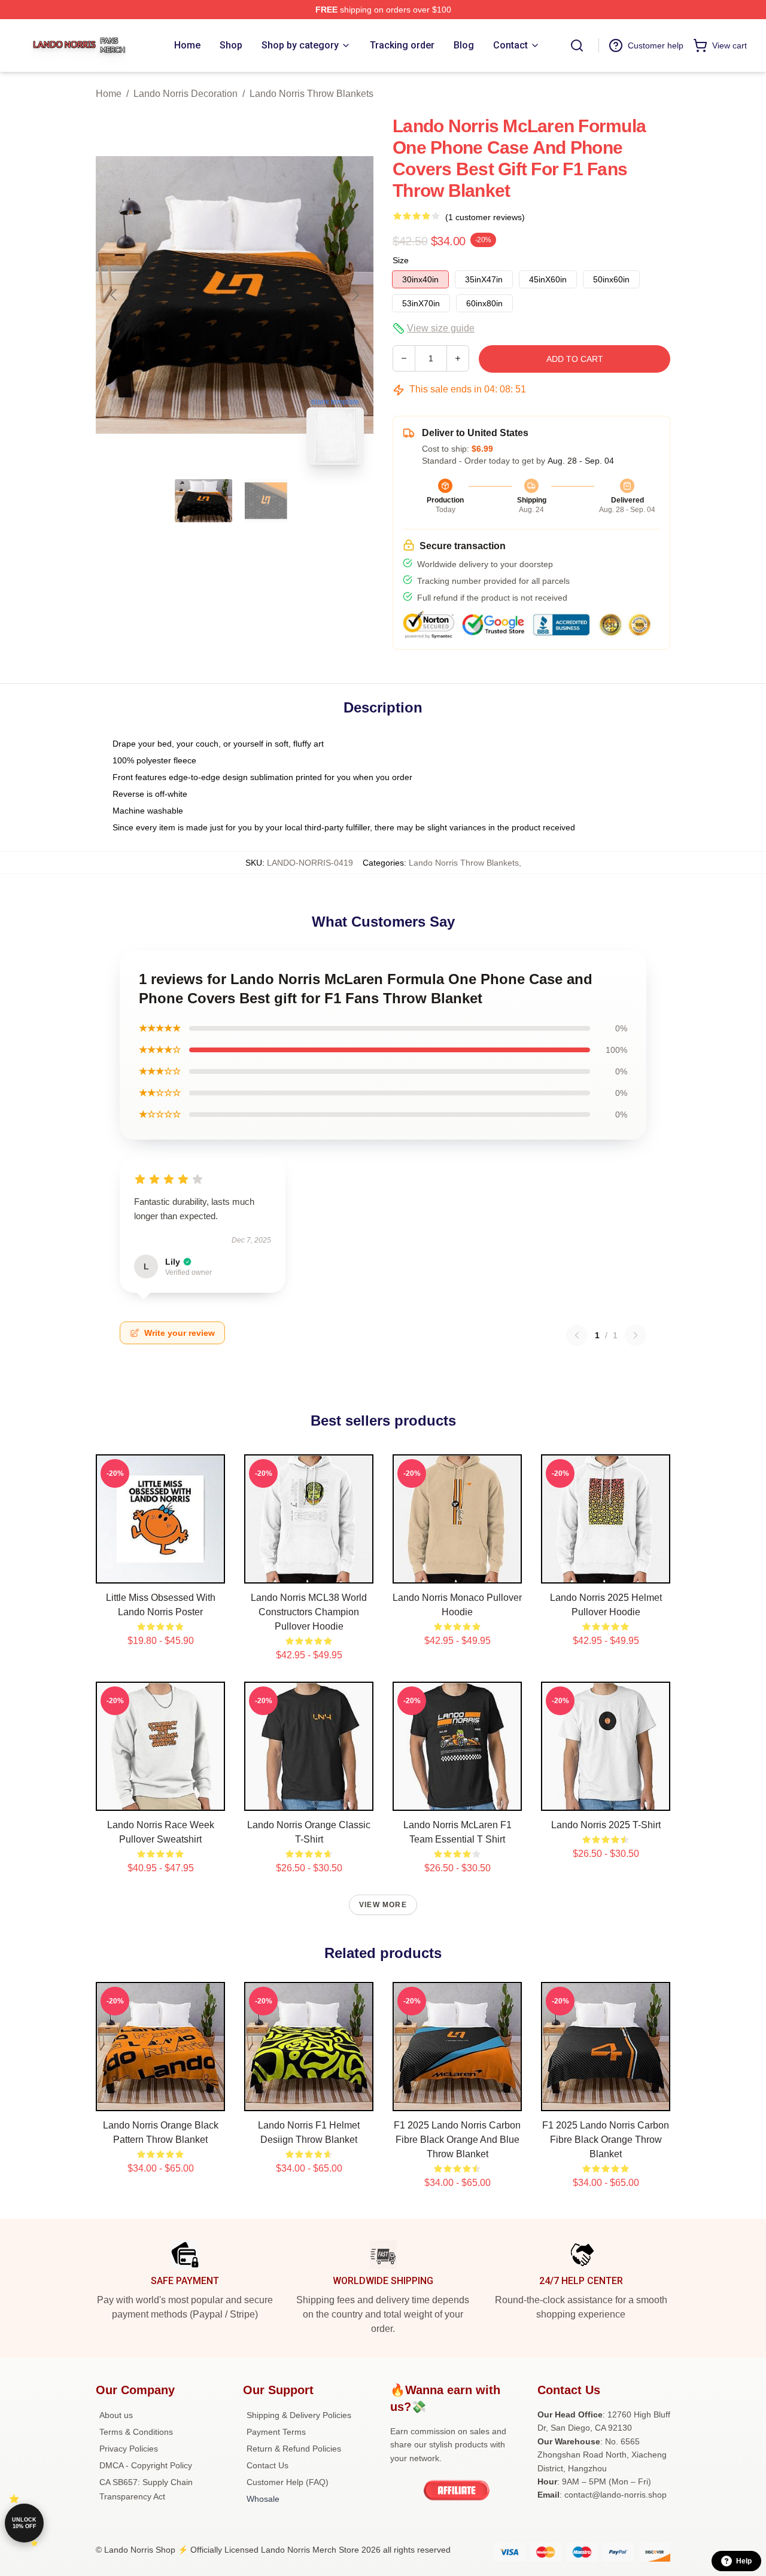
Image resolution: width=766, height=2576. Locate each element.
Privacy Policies (129, 2449)
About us (116, 2415)
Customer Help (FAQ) (288, 2482)
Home (109, 94)
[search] (577, 45)
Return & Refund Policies (294, 2449)
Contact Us (268, 2465)
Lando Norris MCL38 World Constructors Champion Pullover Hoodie (309, 1612)
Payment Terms (276, 2432)
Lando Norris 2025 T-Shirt (606, 1825)
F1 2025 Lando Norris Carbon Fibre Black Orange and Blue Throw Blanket (457, 2140)
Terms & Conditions (136, 2432)
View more (383, 1905)
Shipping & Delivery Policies (299, 2415)
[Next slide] (355, 295)
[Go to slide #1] (203, 501)
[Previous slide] (114, 295)
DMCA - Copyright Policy (146, 2465)
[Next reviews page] (636, 1335)
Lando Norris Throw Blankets (311, 94)
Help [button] (744, 2561)
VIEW (161, 1572)
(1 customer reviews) (485, 217)
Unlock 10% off (24, 2523)
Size (401, 260)
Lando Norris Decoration (186, 94)
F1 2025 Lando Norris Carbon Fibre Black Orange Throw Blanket (606, 2140)
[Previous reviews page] (577, 1335)
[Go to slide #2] (266, 501)
